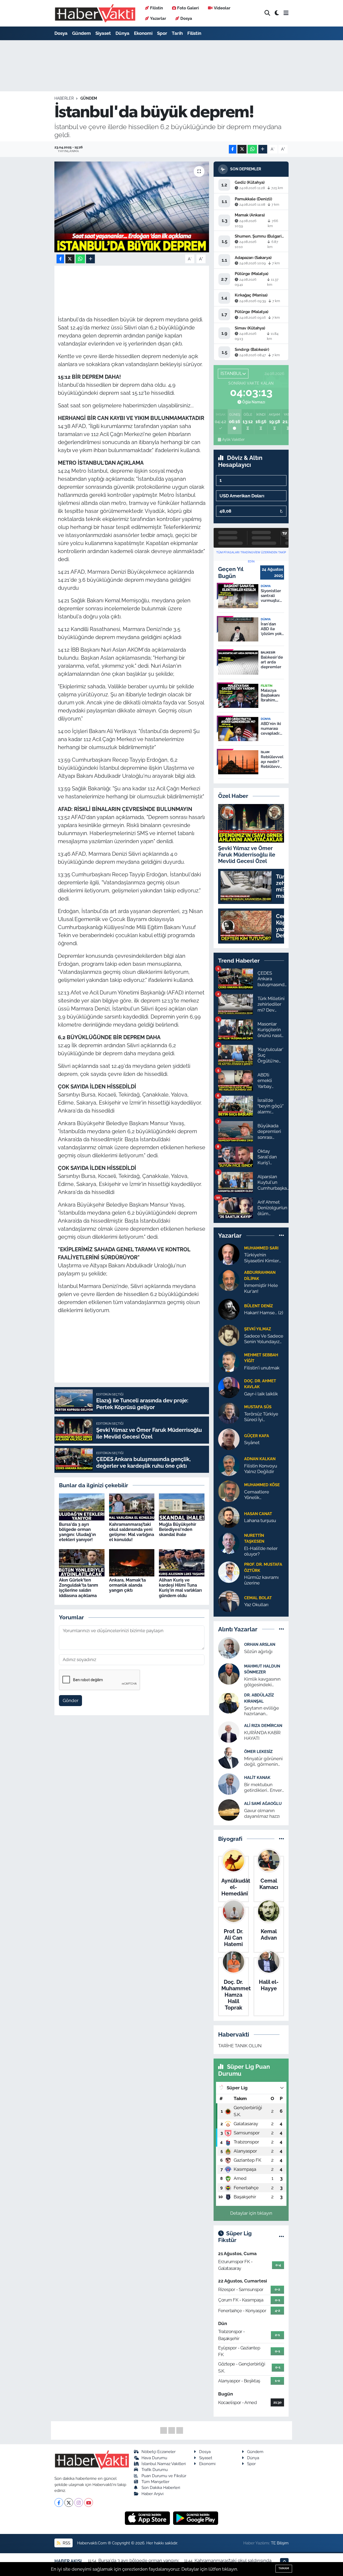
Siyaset (103, 33)
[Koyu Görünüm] (277, 13)
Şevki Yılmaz (258, 1329)
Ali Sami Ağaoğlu (263, 1803)
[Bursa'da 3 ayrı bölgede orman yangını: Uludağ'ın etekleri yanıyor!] (82, 1507)
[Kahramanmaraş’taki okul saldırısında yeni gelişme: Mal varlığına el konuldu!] (132, 1507)
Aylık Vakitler (233, 440)
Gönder (71, 1700)
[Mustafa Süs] (229, 1413)
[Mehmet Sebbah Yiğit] (229, 1361)
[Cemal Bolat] (229, 1601)
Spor (162, 33)
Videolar (222, 8)
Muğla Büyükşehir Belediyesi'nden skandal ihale (178, 1529)
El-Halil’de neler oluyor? (261, 1551)
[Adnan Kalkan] (229, 1465)
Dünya (122, 33)
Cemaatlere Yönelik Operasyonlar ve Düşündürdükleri (262, 1495)
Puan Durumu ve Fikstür (164, 2476)
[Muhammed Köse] (229, 1491)
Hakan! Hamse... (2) (264, 1313)
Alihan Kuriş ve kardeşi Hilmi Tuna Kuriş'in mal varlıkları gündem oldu (180, 1588)
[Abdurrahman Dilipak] (229, 1280)
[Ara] (267, 13)
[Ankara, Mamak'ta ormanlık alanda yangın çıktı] (132, 1562)
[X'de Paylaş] (242, 149)
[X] (69, 2502)
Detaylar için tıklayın (251, 2213)
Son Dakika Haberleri (161, 2487)
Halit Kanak (257, 1777)
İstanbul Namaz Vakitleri (164, 2464)
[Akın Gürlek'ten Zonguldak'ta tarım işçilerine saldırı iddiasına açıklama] (82, 1562)
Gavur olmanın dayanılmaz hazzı (262, 1813)
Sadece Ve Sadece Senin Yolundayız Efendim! (264, 1339)
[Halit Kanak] (229, 1783)
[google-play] (196, 2518)
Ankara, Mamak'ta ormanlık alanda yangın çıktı (127, 1585)
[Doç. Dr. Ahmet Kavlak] (229, 1387)
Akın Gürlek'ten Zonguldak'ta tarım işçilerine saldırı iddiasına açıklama (79, 1588)
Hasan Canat (258, 1514)
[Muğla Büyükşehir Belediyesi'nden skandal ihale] (182, 1507)
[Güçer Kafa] (229, 1439)
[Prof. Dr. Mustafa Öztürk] (229, 1572)
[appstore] (148, 2518)
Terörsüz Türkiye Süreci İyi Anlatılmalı (261, 1417)
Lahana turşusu (260, 1520)
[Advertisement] (32, 125)
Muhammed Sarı (261, 1248)
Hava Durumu (154, 2458)
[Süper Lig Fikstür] (282, 2236)
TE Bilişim (280, 2543)
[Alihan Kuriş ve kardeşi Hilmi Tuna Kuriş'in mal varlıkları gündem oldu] (182, 1562)
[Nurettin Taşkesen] (229, 1543)
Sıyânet (252, 1443)
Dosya (186, 18)
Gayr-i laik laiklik (261, 1394)
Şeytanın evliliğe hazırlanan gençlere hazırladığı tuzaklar (264, 1711)
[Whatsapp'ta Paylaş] (252, 149)
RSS (66, 2543)
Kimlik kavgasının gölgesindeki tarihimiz (262, 1682)
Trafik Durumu (155, 2470)
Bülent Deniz (258, 1306)
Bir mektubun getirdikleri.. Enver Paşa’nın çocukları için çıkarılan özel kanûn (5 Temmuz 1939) (263, 1788)
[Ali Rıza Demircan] (229, 1732)
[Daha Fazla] (263, 149)
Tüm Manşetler (155, 2482)
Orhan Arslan (260, 1644)
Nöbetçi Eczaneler (159, 2452)
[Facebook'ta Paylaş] (233, 149)
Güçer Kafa (257, 1436)
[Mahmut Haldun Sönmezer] (229, 1673)
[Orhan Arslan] (229, 1647)
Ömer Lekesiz (258, 1751)
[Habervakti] (95, 13)
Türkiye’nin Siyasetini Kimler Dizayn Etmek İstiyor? (262, 1258)
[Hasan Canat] (229, 1517)
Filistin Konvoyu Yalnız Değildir (261, 1469)
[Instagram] (79, 2502)
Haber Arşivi (152, 2494)
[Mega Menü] (286, 13)
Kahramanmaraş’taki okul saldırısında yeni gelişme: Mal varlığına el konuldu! (132, 1532)
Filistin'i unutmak (262, 1368)
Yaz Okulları (256, 1605)
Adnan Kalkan (260, 1459)
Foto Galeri (188, 8)
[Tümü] (282, 1236)
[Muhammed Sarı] (229, 1254)
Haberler (64, 98)
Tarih (177, 33)
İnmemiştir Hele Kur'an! (261, 1288)
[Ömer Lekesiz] (229, 1758)
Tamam (284, 2568)
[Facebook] (59, 2502)
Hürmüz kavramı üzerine (261, 1580)
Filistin (156, 8)
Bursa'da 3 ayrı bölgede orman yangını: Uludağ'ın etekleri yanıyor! (77, 1532)
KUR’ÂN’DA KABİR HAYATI (262, 1735)
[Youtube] (89, 2502)
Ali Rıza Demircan (263, 1726)
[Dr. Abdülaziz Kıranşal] (229, 1703)
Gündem (81, 33)
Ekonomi (143, 33)
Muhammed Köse (262, 1485)
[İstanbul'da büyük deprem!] (132, 207)
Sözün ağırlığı (258, 1651)
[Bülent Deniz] (229, 1309)
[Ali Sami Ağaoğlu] (229, 1809)
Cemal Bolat (258, 1598)
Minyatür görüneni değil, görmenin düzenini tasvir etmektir (263, 1762)
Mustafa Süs (258, 1407)
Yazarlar (158, 18)
